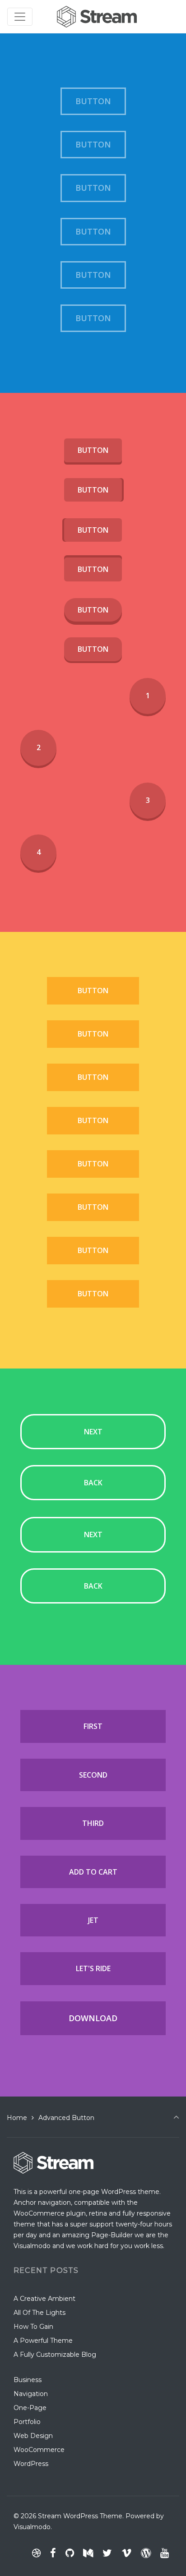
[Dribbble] (37, 2553)
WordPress (31, 2464)
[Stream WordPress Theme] (98, 16)
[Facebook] (53, 2553)
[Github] (70, 2553)
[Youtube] (164, 2553)
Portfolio (27, 2422)
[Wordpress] (146, 2553)
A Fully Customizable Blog (55, 2355)
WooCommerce (39, 2450)
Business (28, 2380)
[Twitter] (107, 2553)
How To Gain (33, 2327)
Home (17, 2118)
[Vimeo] (127, 2553)
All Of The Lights (40, 2313)
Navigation (31, 2394)
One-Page (30, 2408)
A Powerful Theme (43, 2341)
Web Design (33, 2436)
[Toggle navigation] (20, 17)
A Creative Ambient (44, 2299)
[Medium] (88, 2553)
